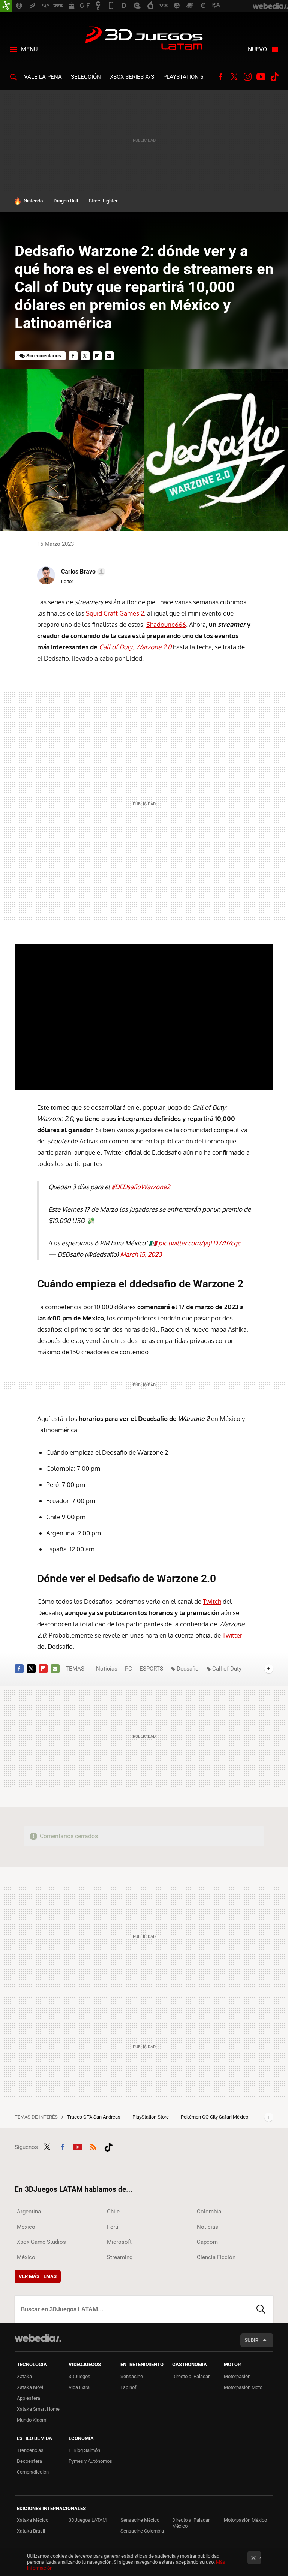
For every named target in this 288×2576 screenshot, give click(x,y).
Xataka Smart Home (38, 2409)
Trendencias (30, 2450)
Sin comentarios (44, 356)
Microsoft (119, 2242)
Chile (113, 2212)
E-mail (109, 356)
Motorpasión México (245, 2520)
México (26, 2227)
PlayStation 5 (183, 77)
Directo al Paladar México (191, 2523)
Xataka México (33, 2520)
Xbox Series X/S (132, 77)
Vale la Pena (43, 77)
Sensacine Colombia (142, 2531)
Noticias (107, 1669)
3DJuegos (79, 2376)
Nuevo (257, 49)
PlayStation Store (151, 2117)
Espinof (128, 2387)
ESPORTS (151, 1669)
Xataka (24, 2376)
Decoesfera (29, 2461)
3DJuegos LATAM (144, 39)
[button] (82, 572)
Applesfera (28, 2398)
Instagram (247, 77)
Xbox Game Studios (41, 2242)
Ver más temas (38, 2276)
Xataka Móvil (31, 2387)
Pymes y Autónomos (90, 2461)
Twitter (234, 77)
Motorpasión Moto (243, 2387)
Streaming (120, 2257)
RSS (93, 2146)
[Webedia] (38, 2338)
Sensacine (132, 2376)
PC (128, 1669)
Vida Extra (79, 2387)
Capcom (207, 2242)
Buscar (261, 2309)
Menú (29, 49)
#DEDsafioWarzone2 (141, 1187)
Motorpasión (237, 2376)
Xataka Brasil (31, 2531)
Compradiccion (33, 2472)
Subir (251, 2340)
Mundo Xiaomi (32, 2420)
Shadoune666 (166, 624)
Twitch (212, 1601)
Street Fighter (103, 201)
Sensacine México (140, 2520)
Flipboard (97, 356)
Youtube (261, 77)
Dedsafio (188, 1669)
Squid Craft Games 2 (115, 613)
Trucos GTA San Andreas (94, 2117)
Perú (112, 2227)
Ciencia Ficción (216, 2257)
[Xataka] (6, 6)
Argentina (29, 2212)
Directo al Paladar (191, 2376)
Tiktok (274, 77)
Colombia (209, 2212)
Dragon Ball (66, 201)
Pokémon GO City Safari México (215, 2117)
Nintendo (33, 201)
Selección (86, 77)
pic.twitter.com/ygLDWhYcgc (199, 1243)
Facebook (220, 77)
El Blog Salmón (84, 2450)
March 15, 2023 (141, 1254)
